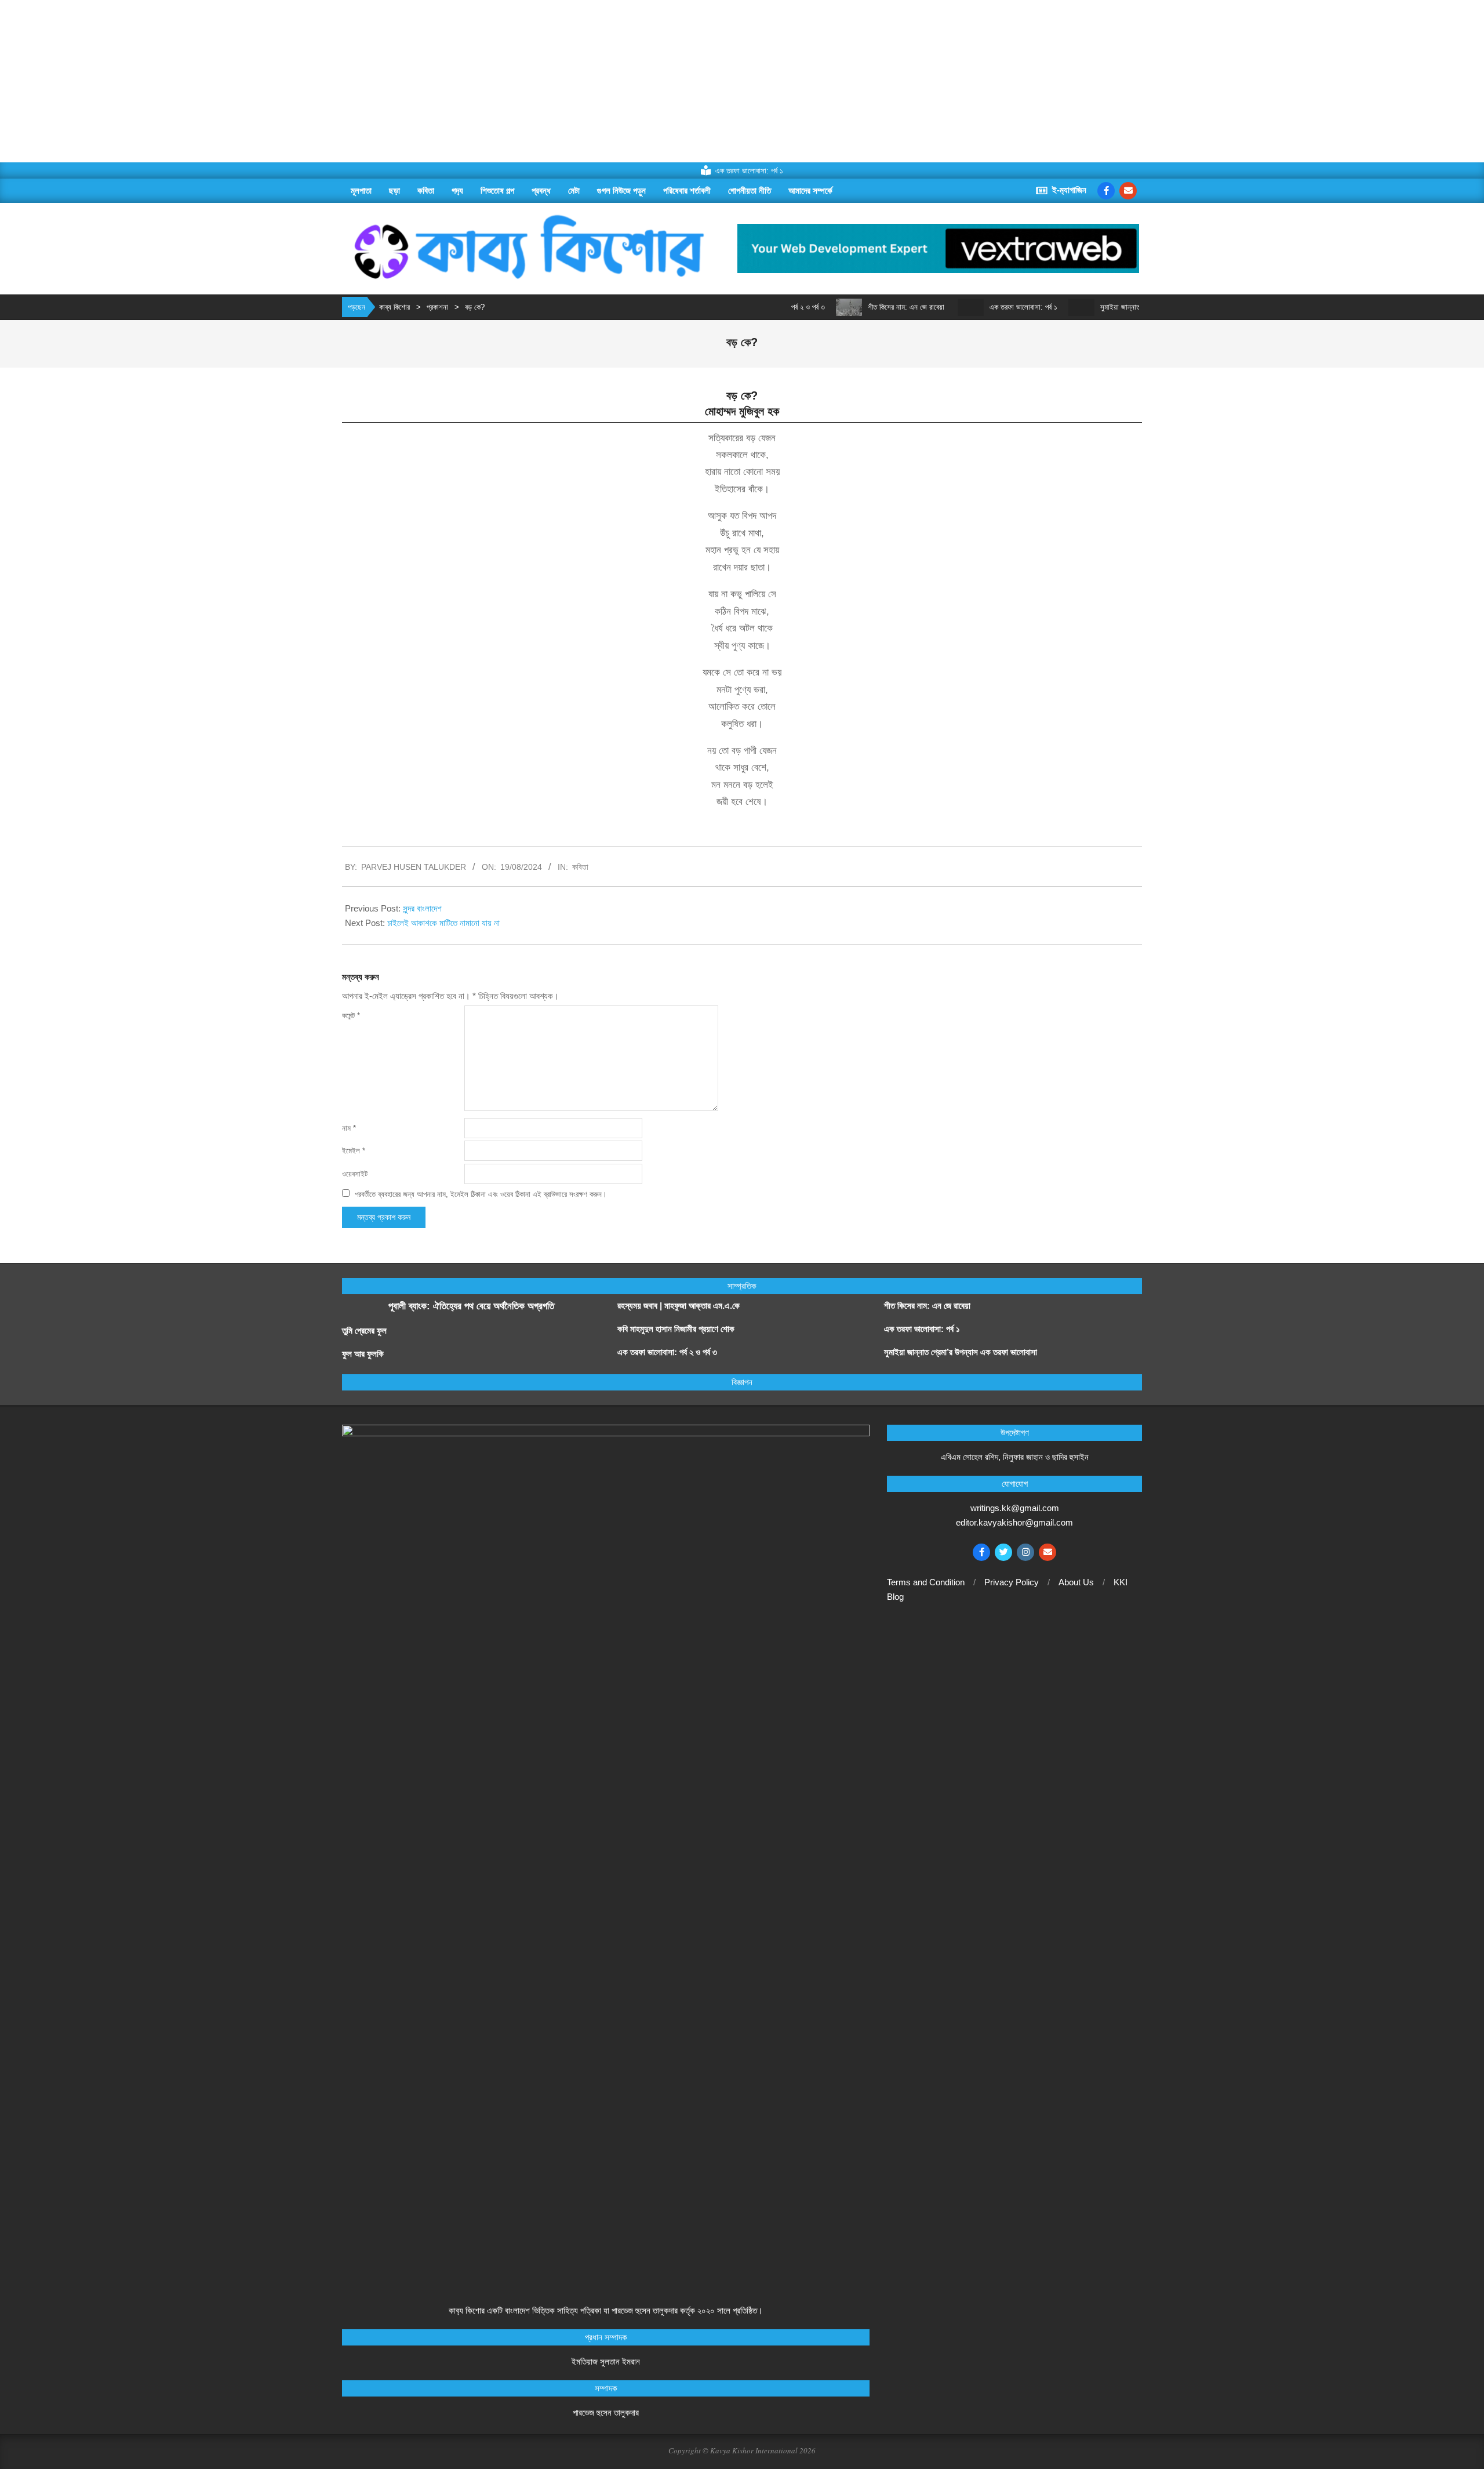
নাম (349, 1128)
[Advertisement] (348, 81)
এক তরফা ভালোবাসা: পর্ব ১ (974, 307)
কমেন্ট (351, 1016)
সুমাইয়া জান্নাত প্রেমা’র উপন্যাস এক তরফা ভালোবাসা (1119, 307)
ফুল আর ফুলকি (363, 1354)
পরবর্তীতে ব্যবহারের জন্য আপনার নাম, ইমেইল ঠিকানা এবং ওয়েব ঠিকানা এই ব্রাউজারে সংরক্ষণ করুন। (481, 1194)
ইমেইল (354, 1151)
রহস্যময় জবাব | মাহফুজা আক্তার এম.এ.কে (679, 1306)
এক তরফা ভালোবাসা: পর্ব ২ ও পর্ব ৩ (667, 1352)
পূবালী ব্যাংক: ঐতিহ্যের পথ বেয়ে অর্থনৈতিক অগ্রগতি (471, 1306)
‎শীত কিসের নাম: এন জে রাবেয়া (857, 307)
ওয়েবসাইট (355, 1174)
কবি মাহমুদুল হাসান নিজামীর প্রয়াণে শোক (676, 1329)
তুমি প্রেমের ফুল (364, 1330)
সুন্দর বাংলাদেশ (422, 908)
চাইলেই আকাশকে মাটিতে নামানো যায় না (445, 923)
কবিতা (580, 867)
